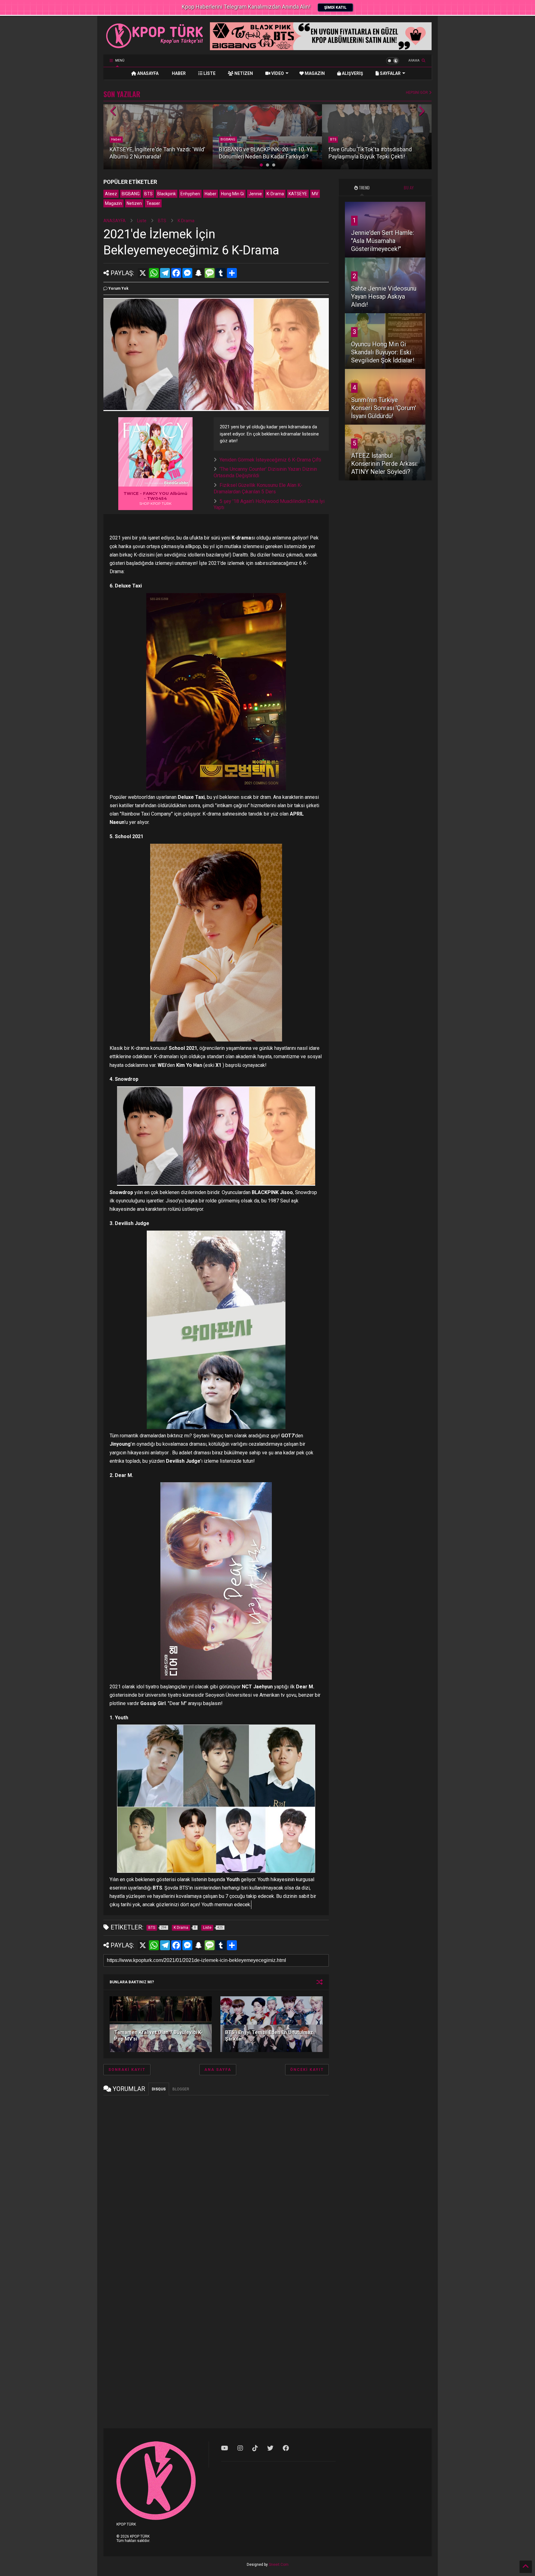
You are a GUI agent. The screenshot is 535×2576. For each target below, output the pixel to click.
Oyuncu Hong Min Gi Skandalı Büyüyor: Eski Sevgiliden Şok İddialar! (383, 352)
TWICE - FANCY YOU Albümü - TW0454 (155, 496)
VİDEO (277, 73)
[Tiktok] (255, 2448)
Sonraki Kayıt (127, 2070)
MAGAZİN (314, 73)
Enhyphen (190, 194)
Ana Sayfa (218, 2070)
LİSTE (209, 73)
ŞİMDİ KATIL (335, 7)
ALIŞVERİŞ (352, 73)
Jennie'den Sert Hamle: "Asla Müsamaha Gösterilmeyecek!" (383, 241)
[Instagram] (240, 2448)
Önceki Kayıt (307, 2070)
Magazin (113, 203)
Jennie (255, 194)
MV (315, 194)
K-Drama (275, 194)
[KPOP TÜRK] (155, 47)
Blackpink (167, 194)
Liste (142, 221)
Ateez (111, 194)
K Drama (186, 221)
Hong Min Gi (233, 194)
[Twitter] (270, 2448)
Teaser (153, 203)
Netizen (134, 203)
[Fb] (286, 2448)
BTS (224, 139)
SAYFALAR (390, 73)
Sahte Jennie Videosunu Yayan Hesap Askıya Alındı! (384, 297)
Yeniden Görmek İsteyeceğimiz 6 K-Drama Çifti (270, 460)
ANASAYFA (147, 73)
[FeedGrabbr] (177, 483)
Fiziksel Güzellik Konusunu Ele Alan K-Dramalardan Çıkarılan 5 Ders (258, 488)
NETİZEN (243, 73)
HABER (178, 73)
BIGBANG (119, 139)
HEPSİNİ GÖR (417, 93)
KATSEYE (298, 194)
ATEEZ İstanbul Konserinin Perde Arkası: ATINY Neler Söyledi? (384, 464)
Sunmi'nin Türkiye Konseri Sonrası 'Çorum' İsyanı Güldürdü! (384, 408)
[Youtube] (225, 2448)
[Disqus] (216, 2177)
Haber (211, 194)
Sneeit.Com (279, 2565)
